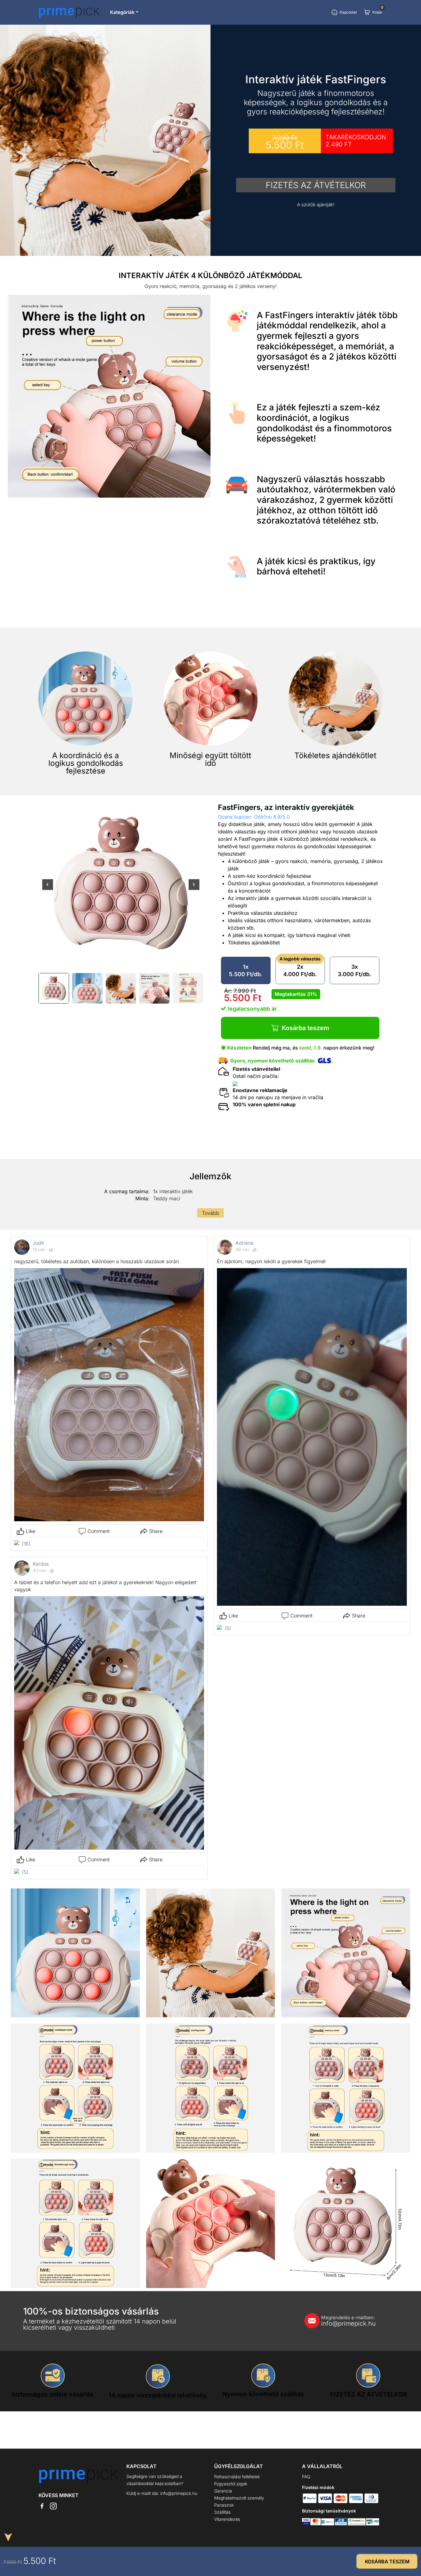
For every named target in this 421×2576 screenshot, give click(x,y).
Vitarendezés (227, 2519)
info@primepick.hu (348, 2321)
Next (194, 889)
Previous (48, 889)
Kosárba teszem (305, 1028)
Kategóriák (122, 12)
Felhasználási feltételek (237, 2477)
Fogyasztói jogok (231, 2484)
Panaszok (224, 2505)
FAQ (306, 2477)
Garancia (223, 2491)
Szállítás (222, 2512)
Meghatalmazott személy (239, 2498)
